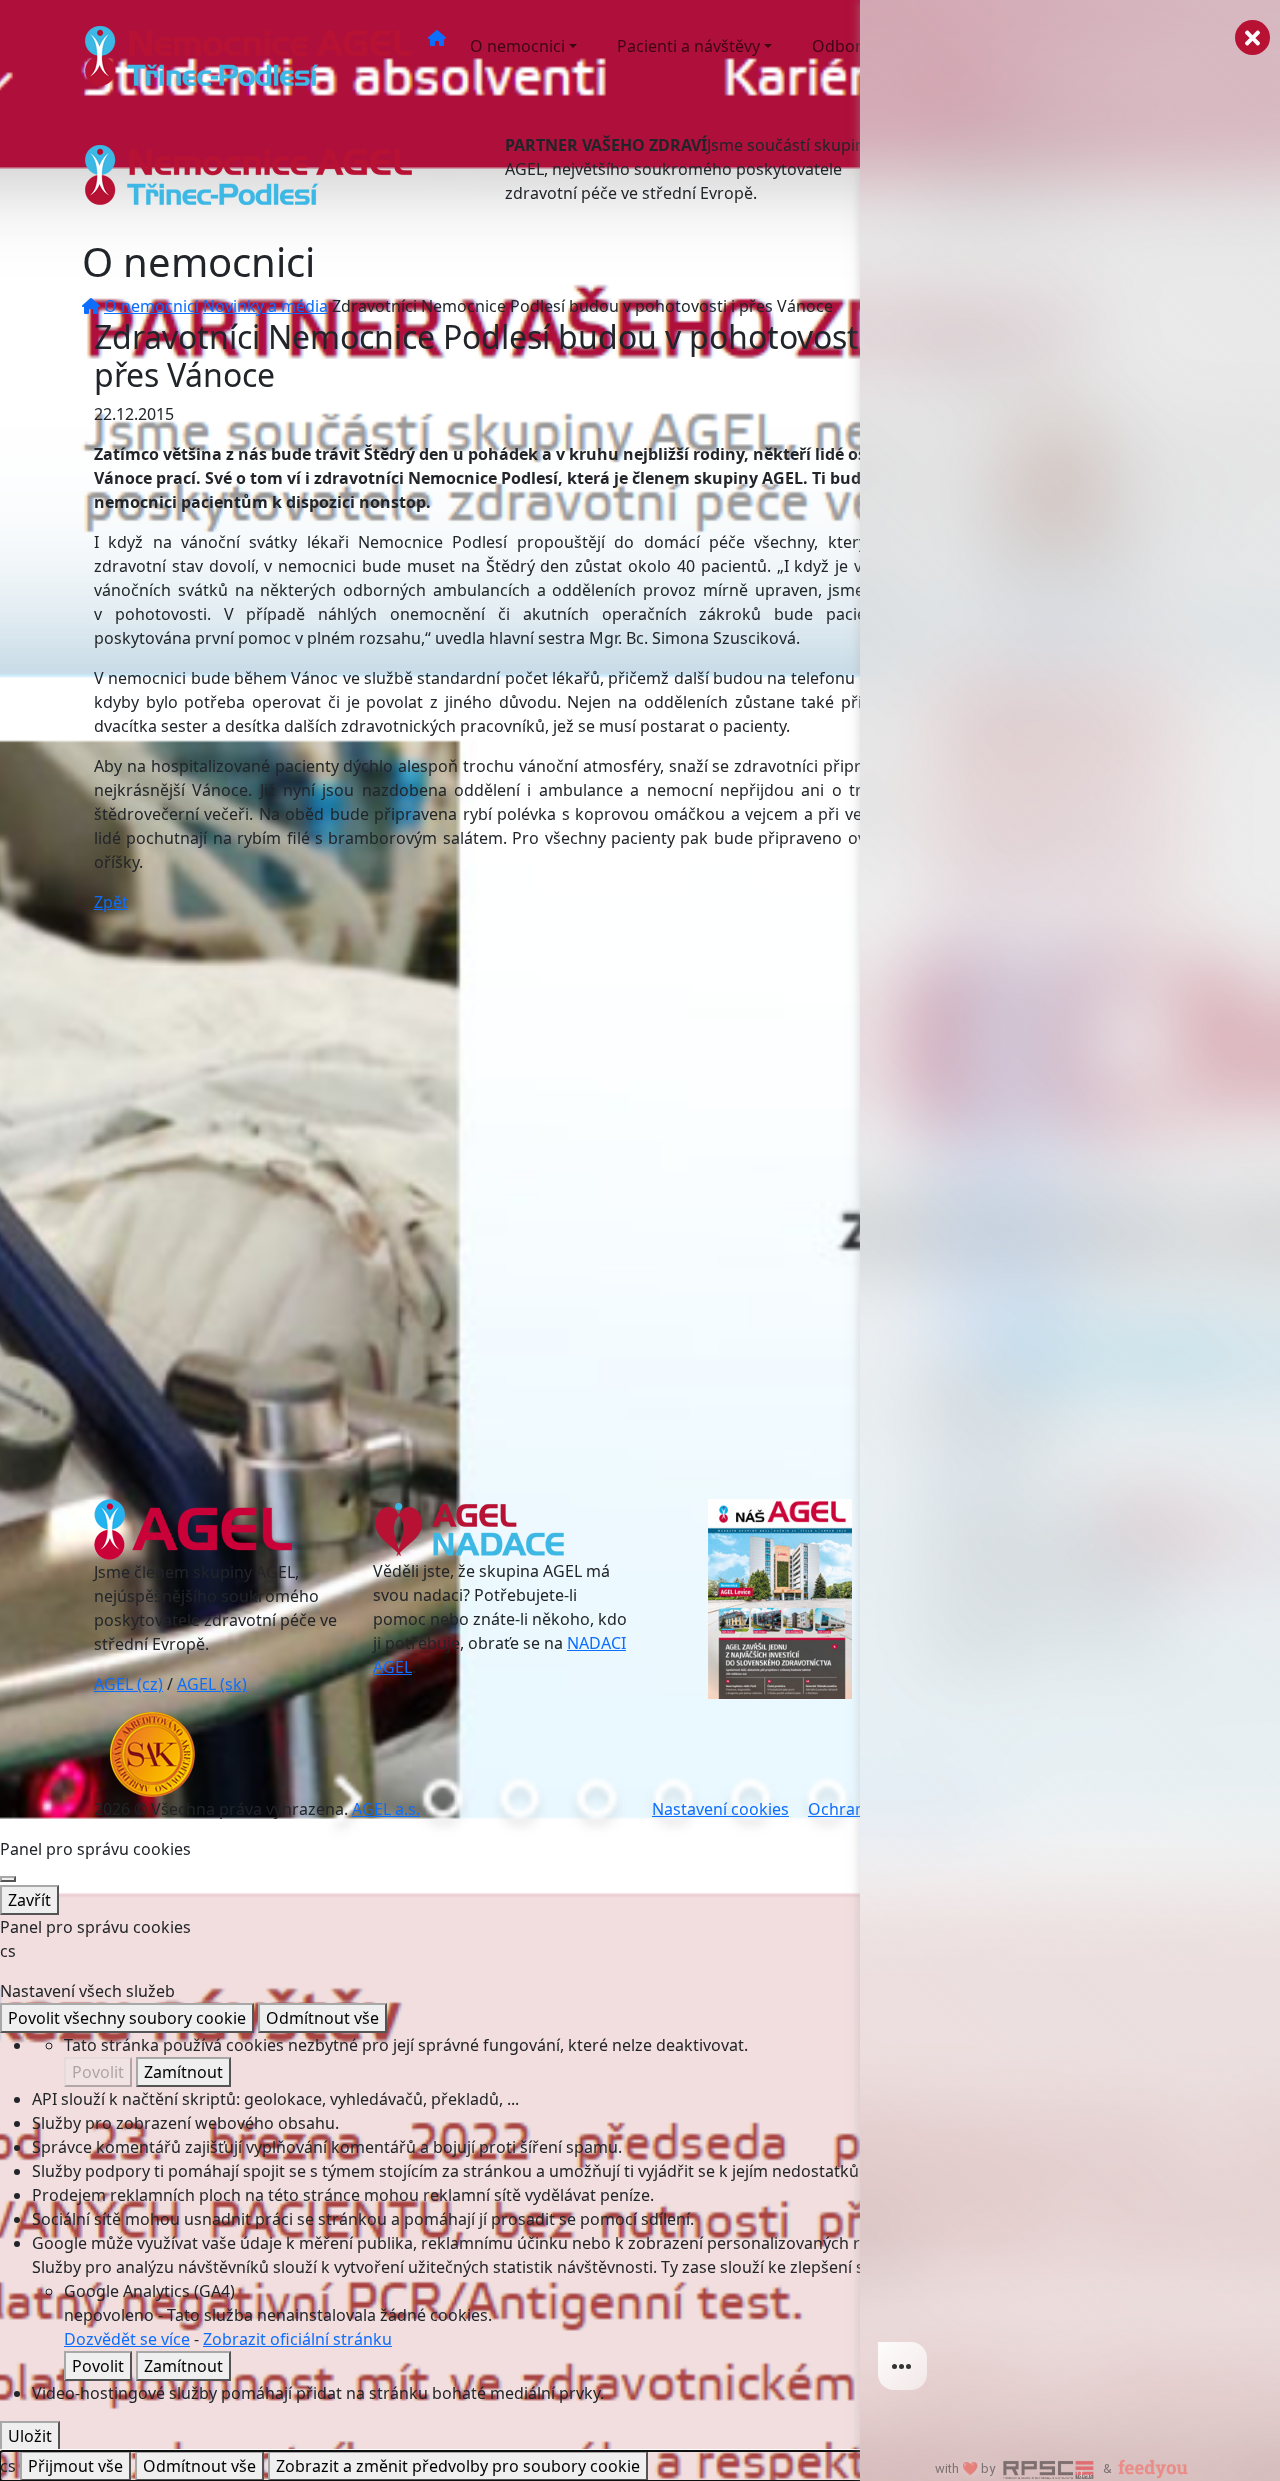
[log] (1070, 1208)
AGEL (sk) (212, 1684)
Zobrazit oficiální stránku (297, 2339)
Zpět (111, 902)
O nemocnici (517, 46)
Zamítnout (183, 2072)
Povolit (98, 2072)
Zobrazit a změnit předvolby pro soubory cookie (458, 2466)
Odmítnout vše (322, 2018)
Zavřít (29, 1900)
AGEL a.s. (386, 1809)
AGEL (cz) (128, 1684)
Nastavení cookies (720, 1809)
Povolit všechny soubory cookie (127, 2018)
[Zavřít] (8, 1879)
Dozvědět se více (127, 2339)
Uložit (30, 2436)
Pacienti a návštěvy (688, 46)
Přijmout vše (75, 2466)
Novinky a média (265, 306)
